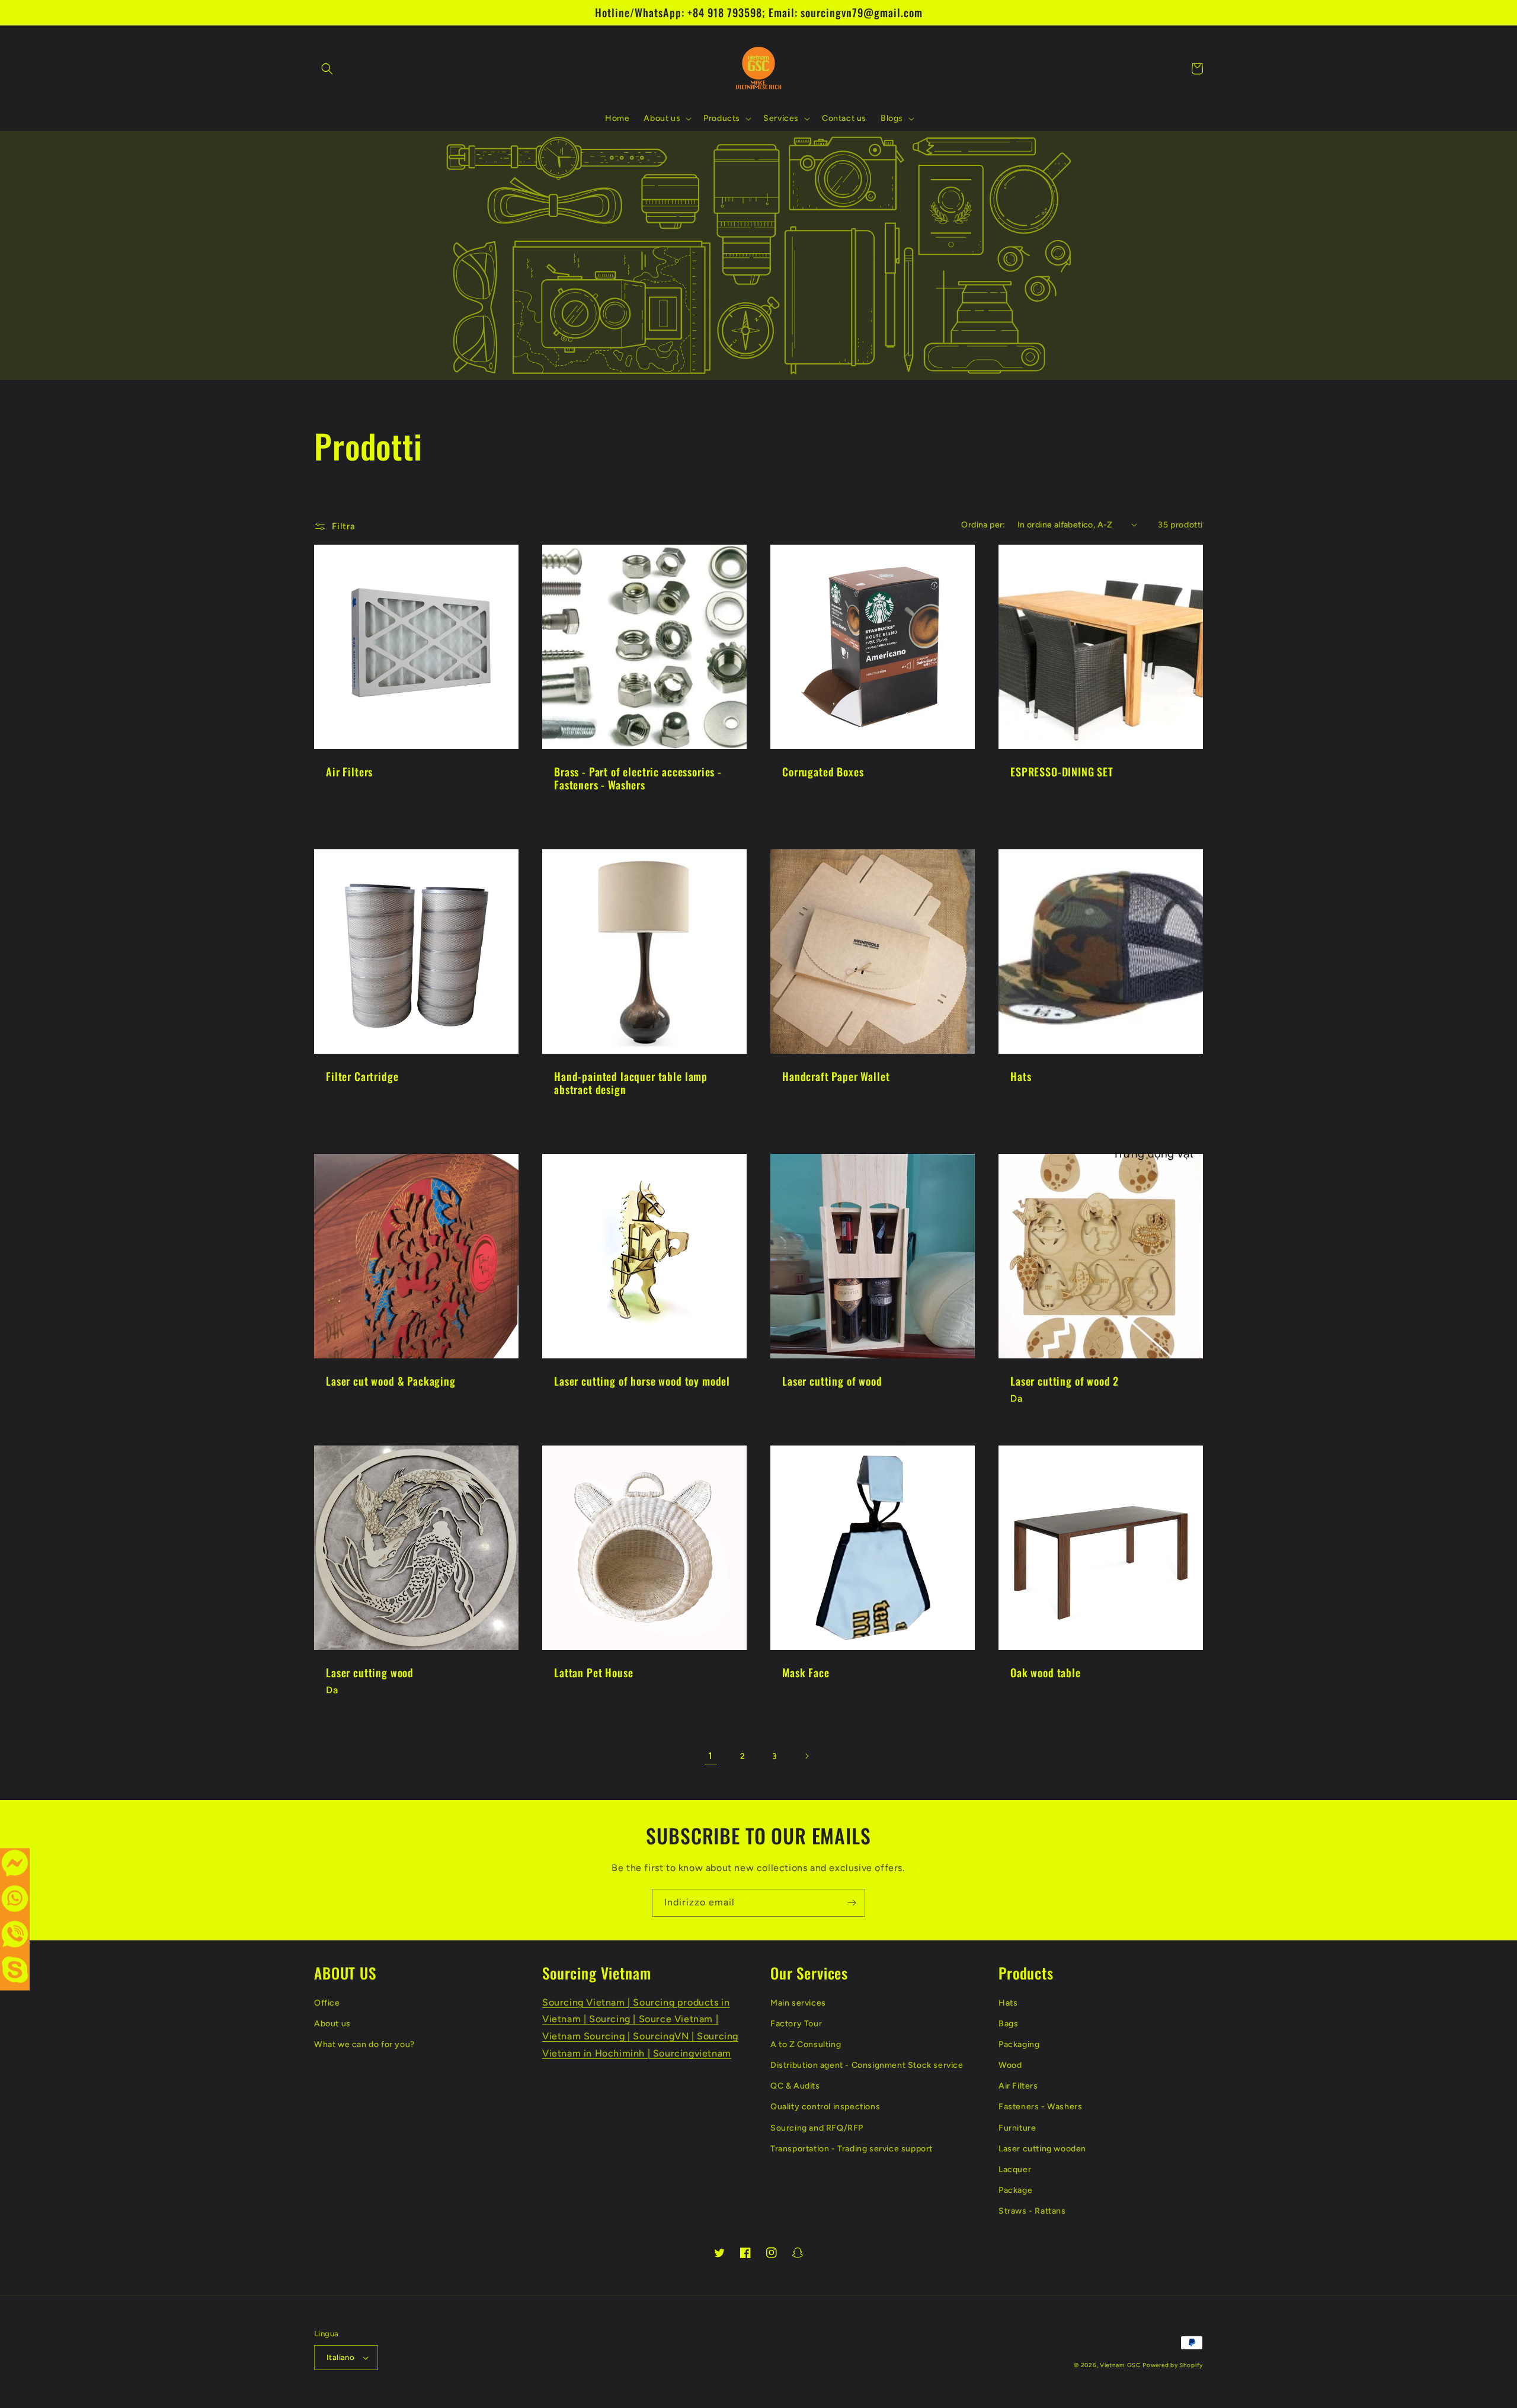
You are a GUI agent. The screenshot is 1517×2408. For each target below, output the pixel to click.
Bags (1008, 2024)
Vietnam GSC (1120, 2365)
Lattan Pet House (593, 1673)
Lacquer (1015, 2169)
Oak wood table (1046, 1673)
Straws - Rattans (1032, 2211)
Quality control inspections (825, 2107)
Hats (1021, 1076)
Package (1015, 2190)
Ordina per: (983, 525)
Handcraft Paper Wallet (836, 1076)
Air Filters (349, 772)
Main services (798, 2003)
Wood (1010, 2065)
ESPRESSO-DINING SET (1062, 772)
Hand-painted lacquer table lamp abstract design (631, 1083)
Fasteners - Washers (1040, 2107)
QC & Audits (795, 2086)
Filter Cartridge (362, 1076)
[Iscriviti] (852, 1903)
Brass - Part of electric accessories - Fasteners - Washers (638, 778)
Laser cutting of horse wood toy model (642, 1381)
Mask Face (806, 1673)
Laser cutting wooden (1042, 2149)
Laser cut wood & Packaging (391, 1381)
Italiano (340, 2357)
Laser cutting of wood (832, 1381)
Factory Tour (796, 2024)
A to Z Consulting (806, 2044)
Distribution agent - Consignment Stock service (867, 2065)
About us (332, 2024)
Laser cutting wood (370, 1673)
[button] (327, 69)
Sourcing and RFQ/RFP (817, 2128)
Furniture (1017, 2128)
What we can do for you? (364, 2044)
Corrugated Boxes (823, 772)
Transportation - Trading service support (852, 2149)
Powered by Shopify (1173, 2365)
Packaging (1019, 2044)
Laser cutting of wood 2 (1065, 1381)
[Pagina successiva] (806, 1756)
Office (327, 2003)
